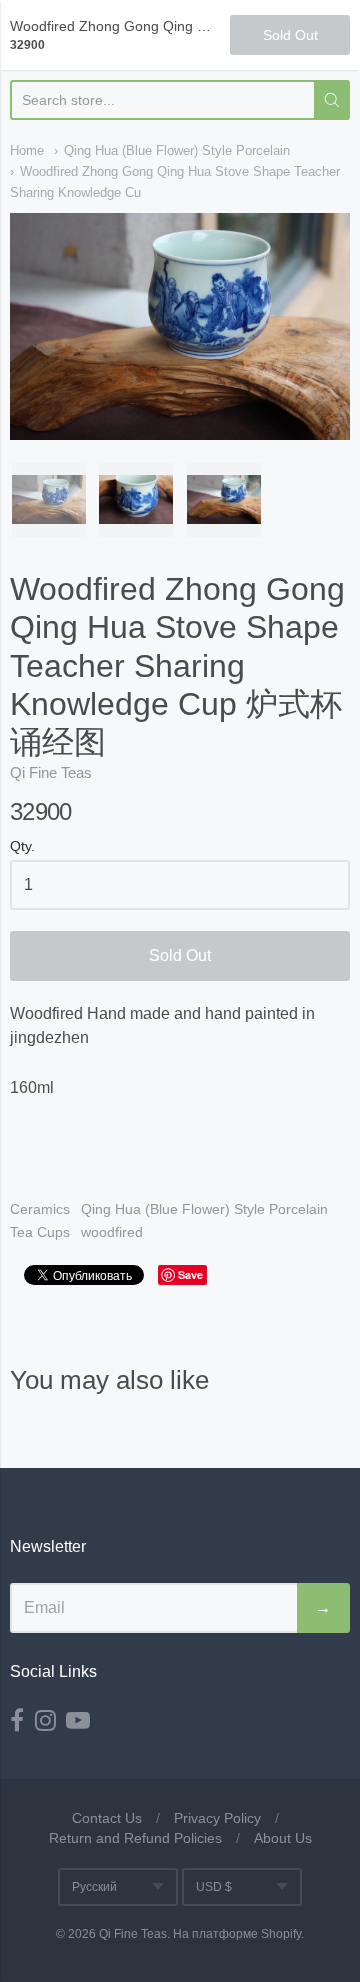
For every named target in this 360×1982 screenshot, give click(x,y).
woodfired (112, 1232)
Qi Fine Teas (51, 772)
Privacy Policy (217, 1818)
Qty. (22, 846)
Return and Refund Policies (135, 1838)
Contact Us (107, 1818)
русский (94, 1887)
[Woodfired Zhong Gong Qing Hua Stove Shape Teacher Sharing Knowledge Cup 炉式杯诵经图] (49, 500)
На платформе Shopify (237, 1934)
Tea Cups (40, 1232)
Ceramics (40, 1209)
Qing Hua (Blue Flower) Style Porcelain (177, 150)
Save (190, 1274)
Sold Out (180, 955)
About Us (283, 1838)
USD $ (214, 1887)
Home (27, 150)
